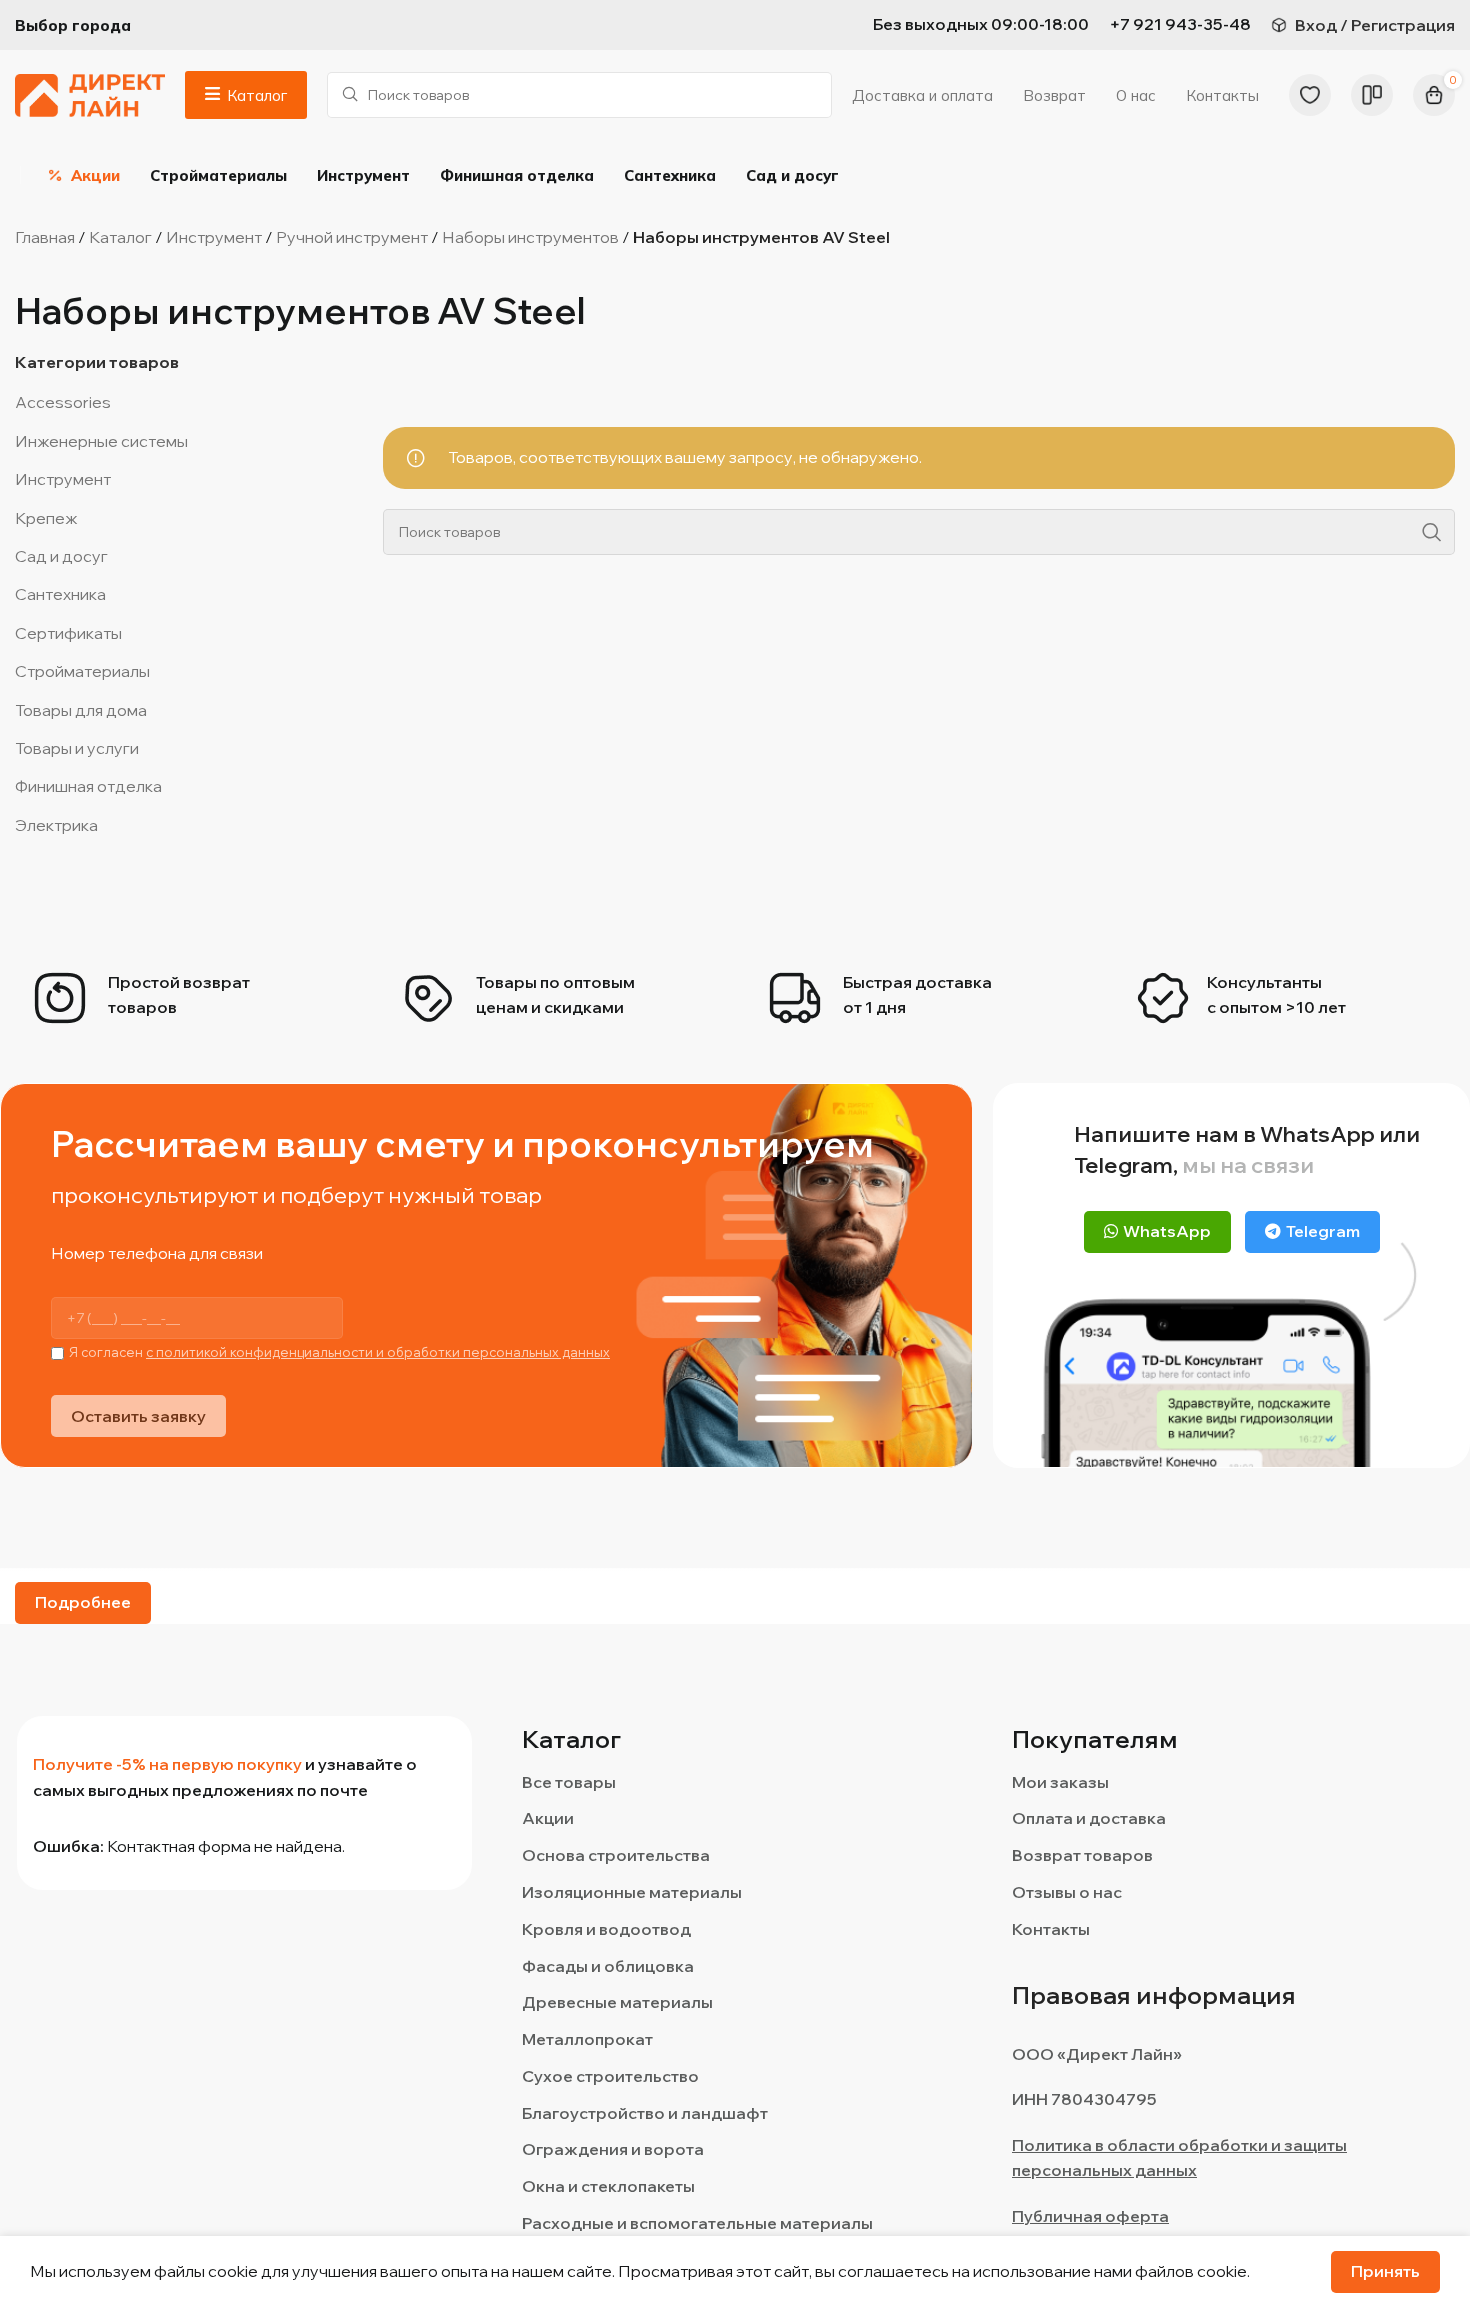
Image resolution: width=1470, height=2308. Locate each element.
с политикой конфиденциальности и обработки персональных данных (378, 1352)
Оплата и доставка (1089, 1818)
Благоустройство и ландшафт (645, 2113)
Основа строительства (616, 1855)
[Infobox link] (1180, 25)
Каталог (120, 237)
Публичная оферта (1090, 2216)
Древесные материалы (617, 2002)
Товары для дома (81, 710)
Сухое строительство (610, 2076)
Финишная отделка (88, 786)
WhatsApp (1167, 1231)
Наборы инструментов (530, 237)
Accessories (63, 402)
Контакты (1051, 1929)
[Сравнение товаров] (1372, 95)
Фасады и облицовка (608, 1966)
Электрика (56, 825)
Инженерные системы (101, 441)
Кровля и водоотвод (606, 1929)
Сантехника (60, 594)
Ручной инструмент (352, 237)
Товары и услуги (77, 748)
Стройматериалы (82, 671)
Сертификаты (68, 633)
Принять (1385, 2271)
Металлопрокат (587, 2039)
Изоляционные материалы (632, 1892)
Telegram (1323, 1231)
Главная (45, 237)
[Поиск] (1432, 532)
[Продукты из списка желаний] (1310, 95)
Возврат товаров (1082, 1855)
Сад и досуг (61, 556)
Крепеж (46, 518)
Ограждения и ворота (613, 2149)
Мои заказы (1060, 1782)
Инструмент (214, 237)
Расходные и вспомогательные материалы (697, 2223)
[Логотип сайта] (90, 93)
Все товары (569, 1782)
